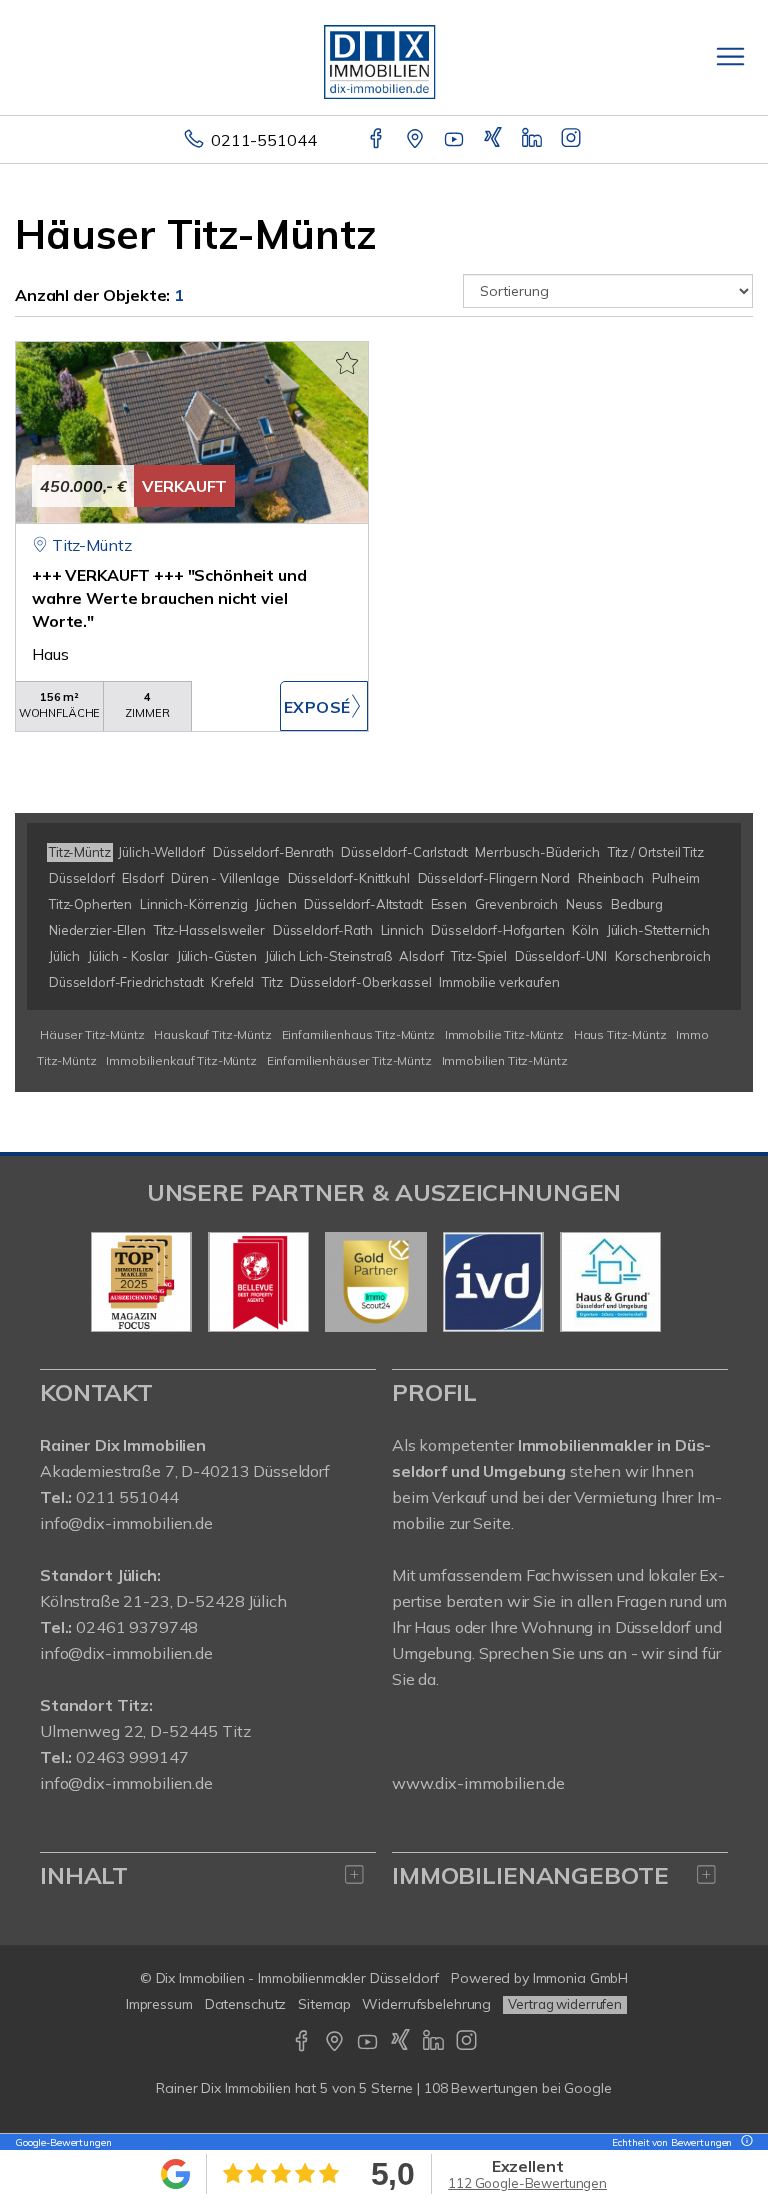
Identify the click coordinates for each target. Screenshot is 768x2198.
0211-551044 (263, 140)
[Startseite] (384, 57)
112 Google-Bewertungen (527, 2183)
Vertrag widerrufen (565, 2004)
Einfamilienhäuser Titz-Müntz (349, 1060)
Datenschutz (246, 2004)
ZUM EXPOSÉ (324, 706)
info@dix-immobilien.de (126, 1523)
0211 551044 (127, 1497)
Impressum (159, 2004)
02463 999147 (132, 1757)
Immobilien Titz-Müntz (505, 1060)
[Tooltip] (744, 2142)
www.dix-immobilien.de (478, 1783)
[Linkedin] (533, 140)
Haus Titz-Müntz (620, 1034)
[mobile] (730, 56)
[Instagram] (572, 140)
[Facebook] (377, 140)
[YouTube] (455, 140)
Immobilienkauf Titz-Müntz (181, 1060)
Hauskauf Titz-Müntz (212, 1034)
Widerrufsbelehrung (426, 2004)
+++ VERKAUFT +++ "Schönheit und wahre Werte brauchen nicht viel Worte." (169, 598)
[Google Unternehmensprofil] (416, 140)
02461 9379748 (137, 1627)
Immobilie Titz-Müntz (504, 1034)
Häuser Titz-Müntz (92, 1034)
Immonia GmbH (581, 1978)
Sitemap (324, 2004)
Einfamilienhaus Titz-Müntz (358, 1034)
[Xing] (494, 140)
